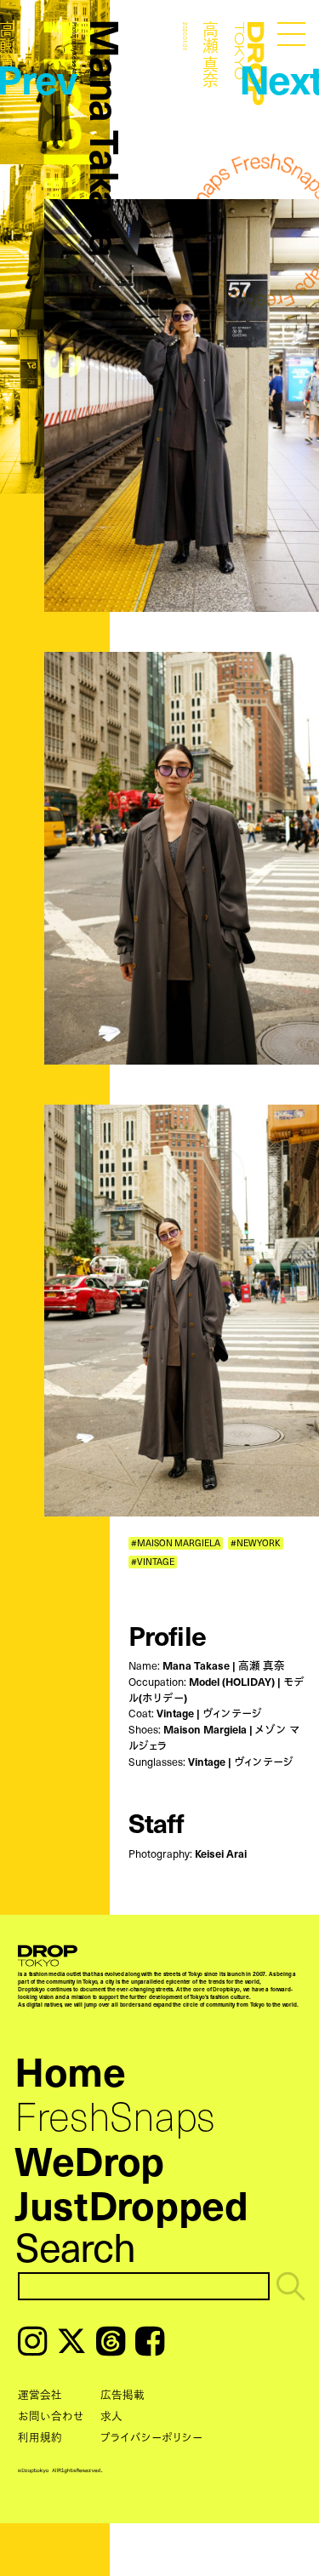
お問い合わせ (51, 2416)
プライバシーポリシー (151, 2437)
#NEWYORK (256, 1543)
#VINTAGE (153, 1562)
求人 (111, 2416)
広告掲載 (122, 2394)
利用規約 (40, 2437)
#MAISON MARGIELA (176, 1543)
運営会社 (40, 2394)
